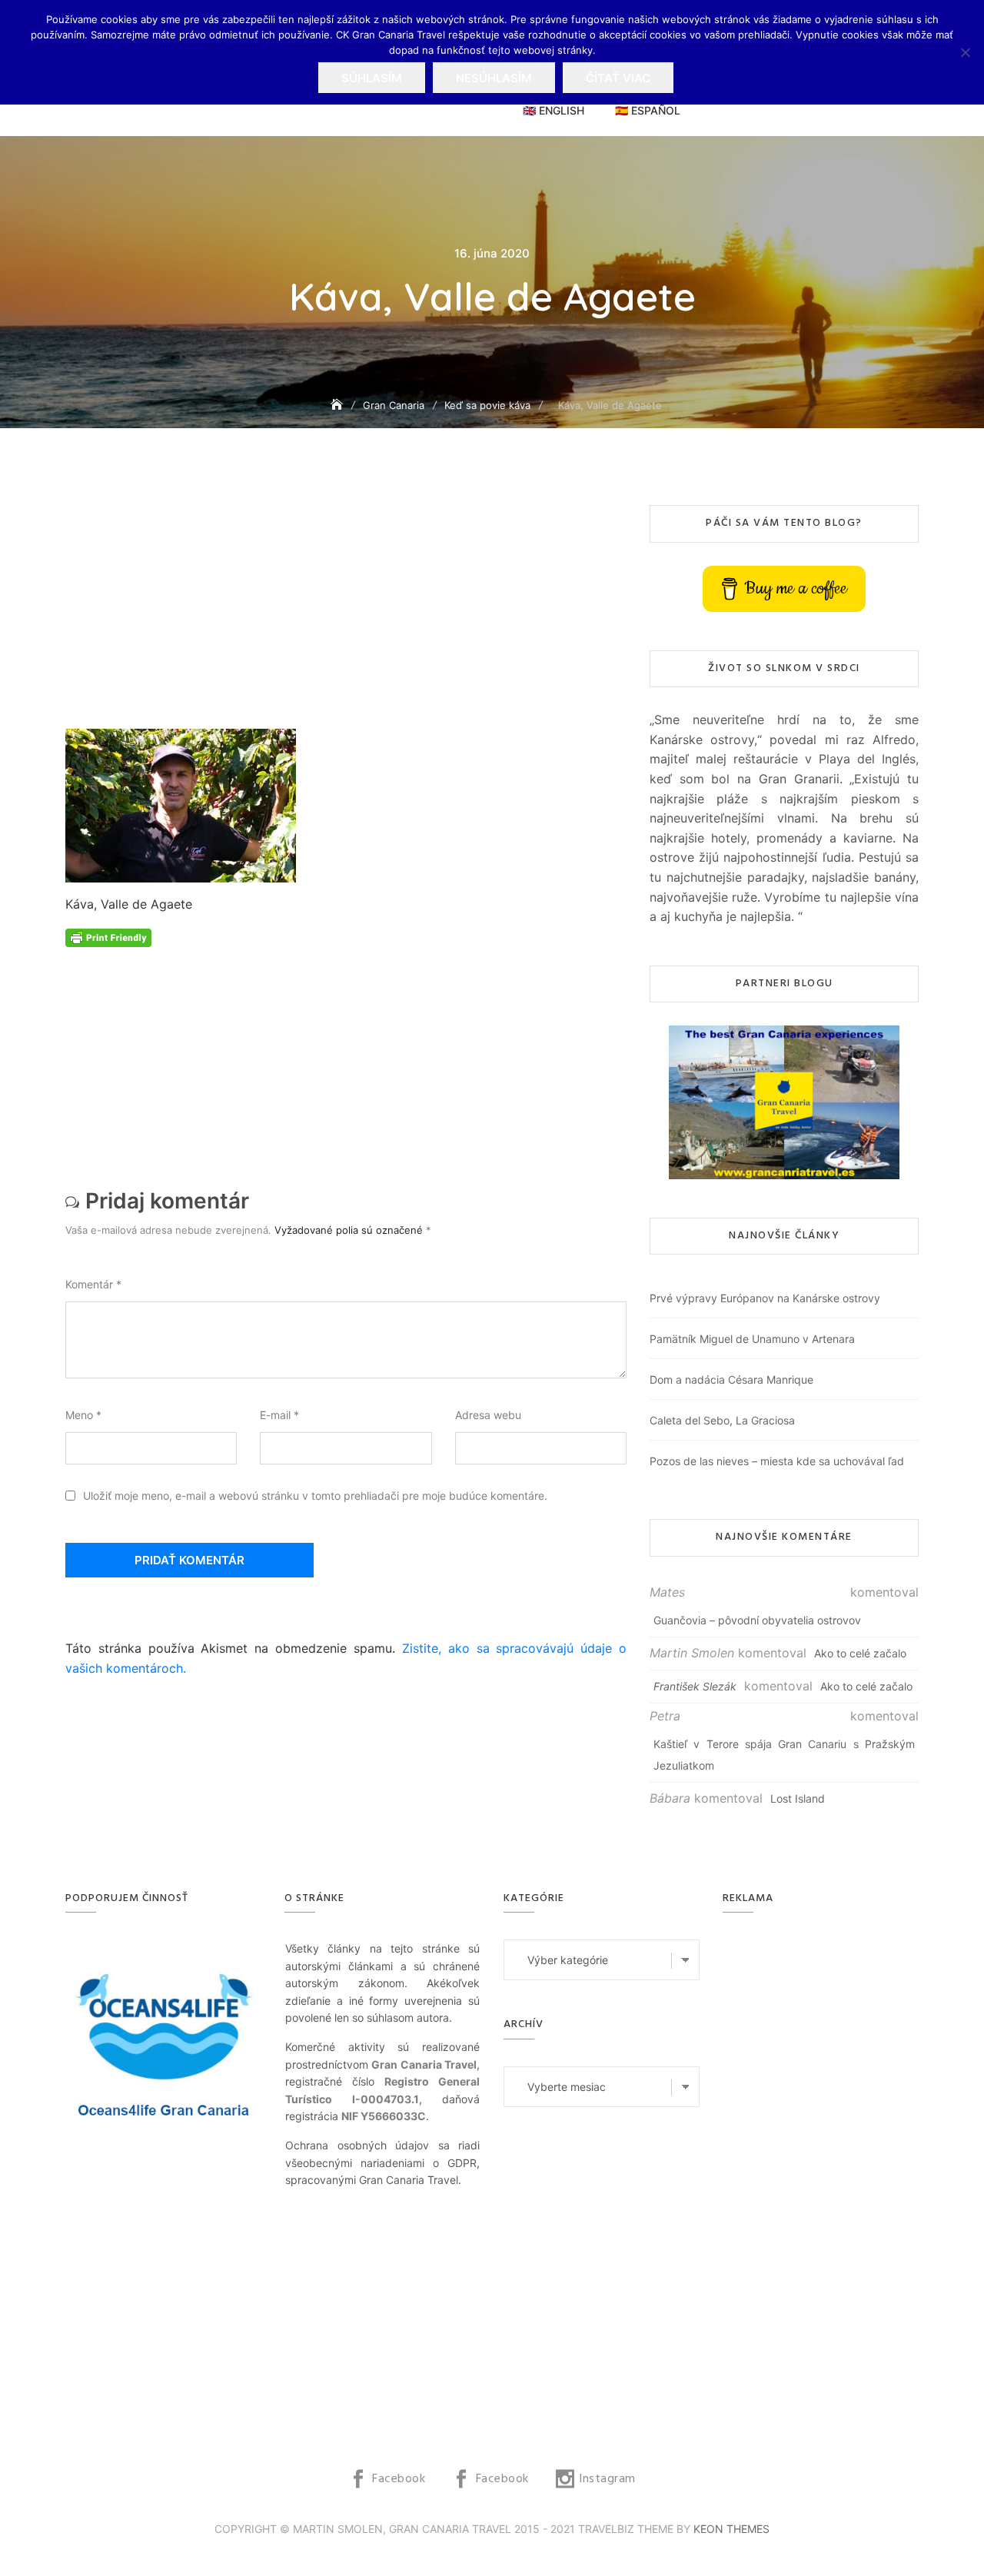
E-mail (279, 1415)
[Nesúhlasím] (965, 52)
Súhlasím (372, 78)
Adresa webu (488, 1415)
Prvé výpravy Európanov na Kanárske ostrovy (765, 1298)
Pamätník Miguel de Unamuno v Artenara (752, 1339)
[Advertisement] (350, 617)
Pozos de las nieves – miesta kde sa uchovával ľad (777, 1461)
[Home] (338, 405)
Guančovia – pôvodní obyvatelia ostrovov (757, 1620)
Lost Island (798, 1798)
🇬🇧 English (553, 110)
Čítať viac (618, 78)
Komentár (93, 1284)
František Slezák (695, 1686)
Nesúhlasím (494, 78)
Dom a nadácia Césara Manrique (731, 1379)
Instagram (607, 2479)
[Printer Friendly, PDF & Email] (108, 937)
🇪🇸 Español (648, 110)
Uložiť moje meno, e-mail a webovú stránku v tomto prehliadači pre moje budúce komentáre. (315, 1496)
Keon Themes (731, 2529)
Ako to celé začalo (860, 1653)
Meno (83, 1415)
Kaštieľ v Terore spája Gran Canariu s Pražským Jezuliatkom (784, 1755)
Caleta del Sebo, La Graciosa (722, 1420)
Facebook (399, 2479)
